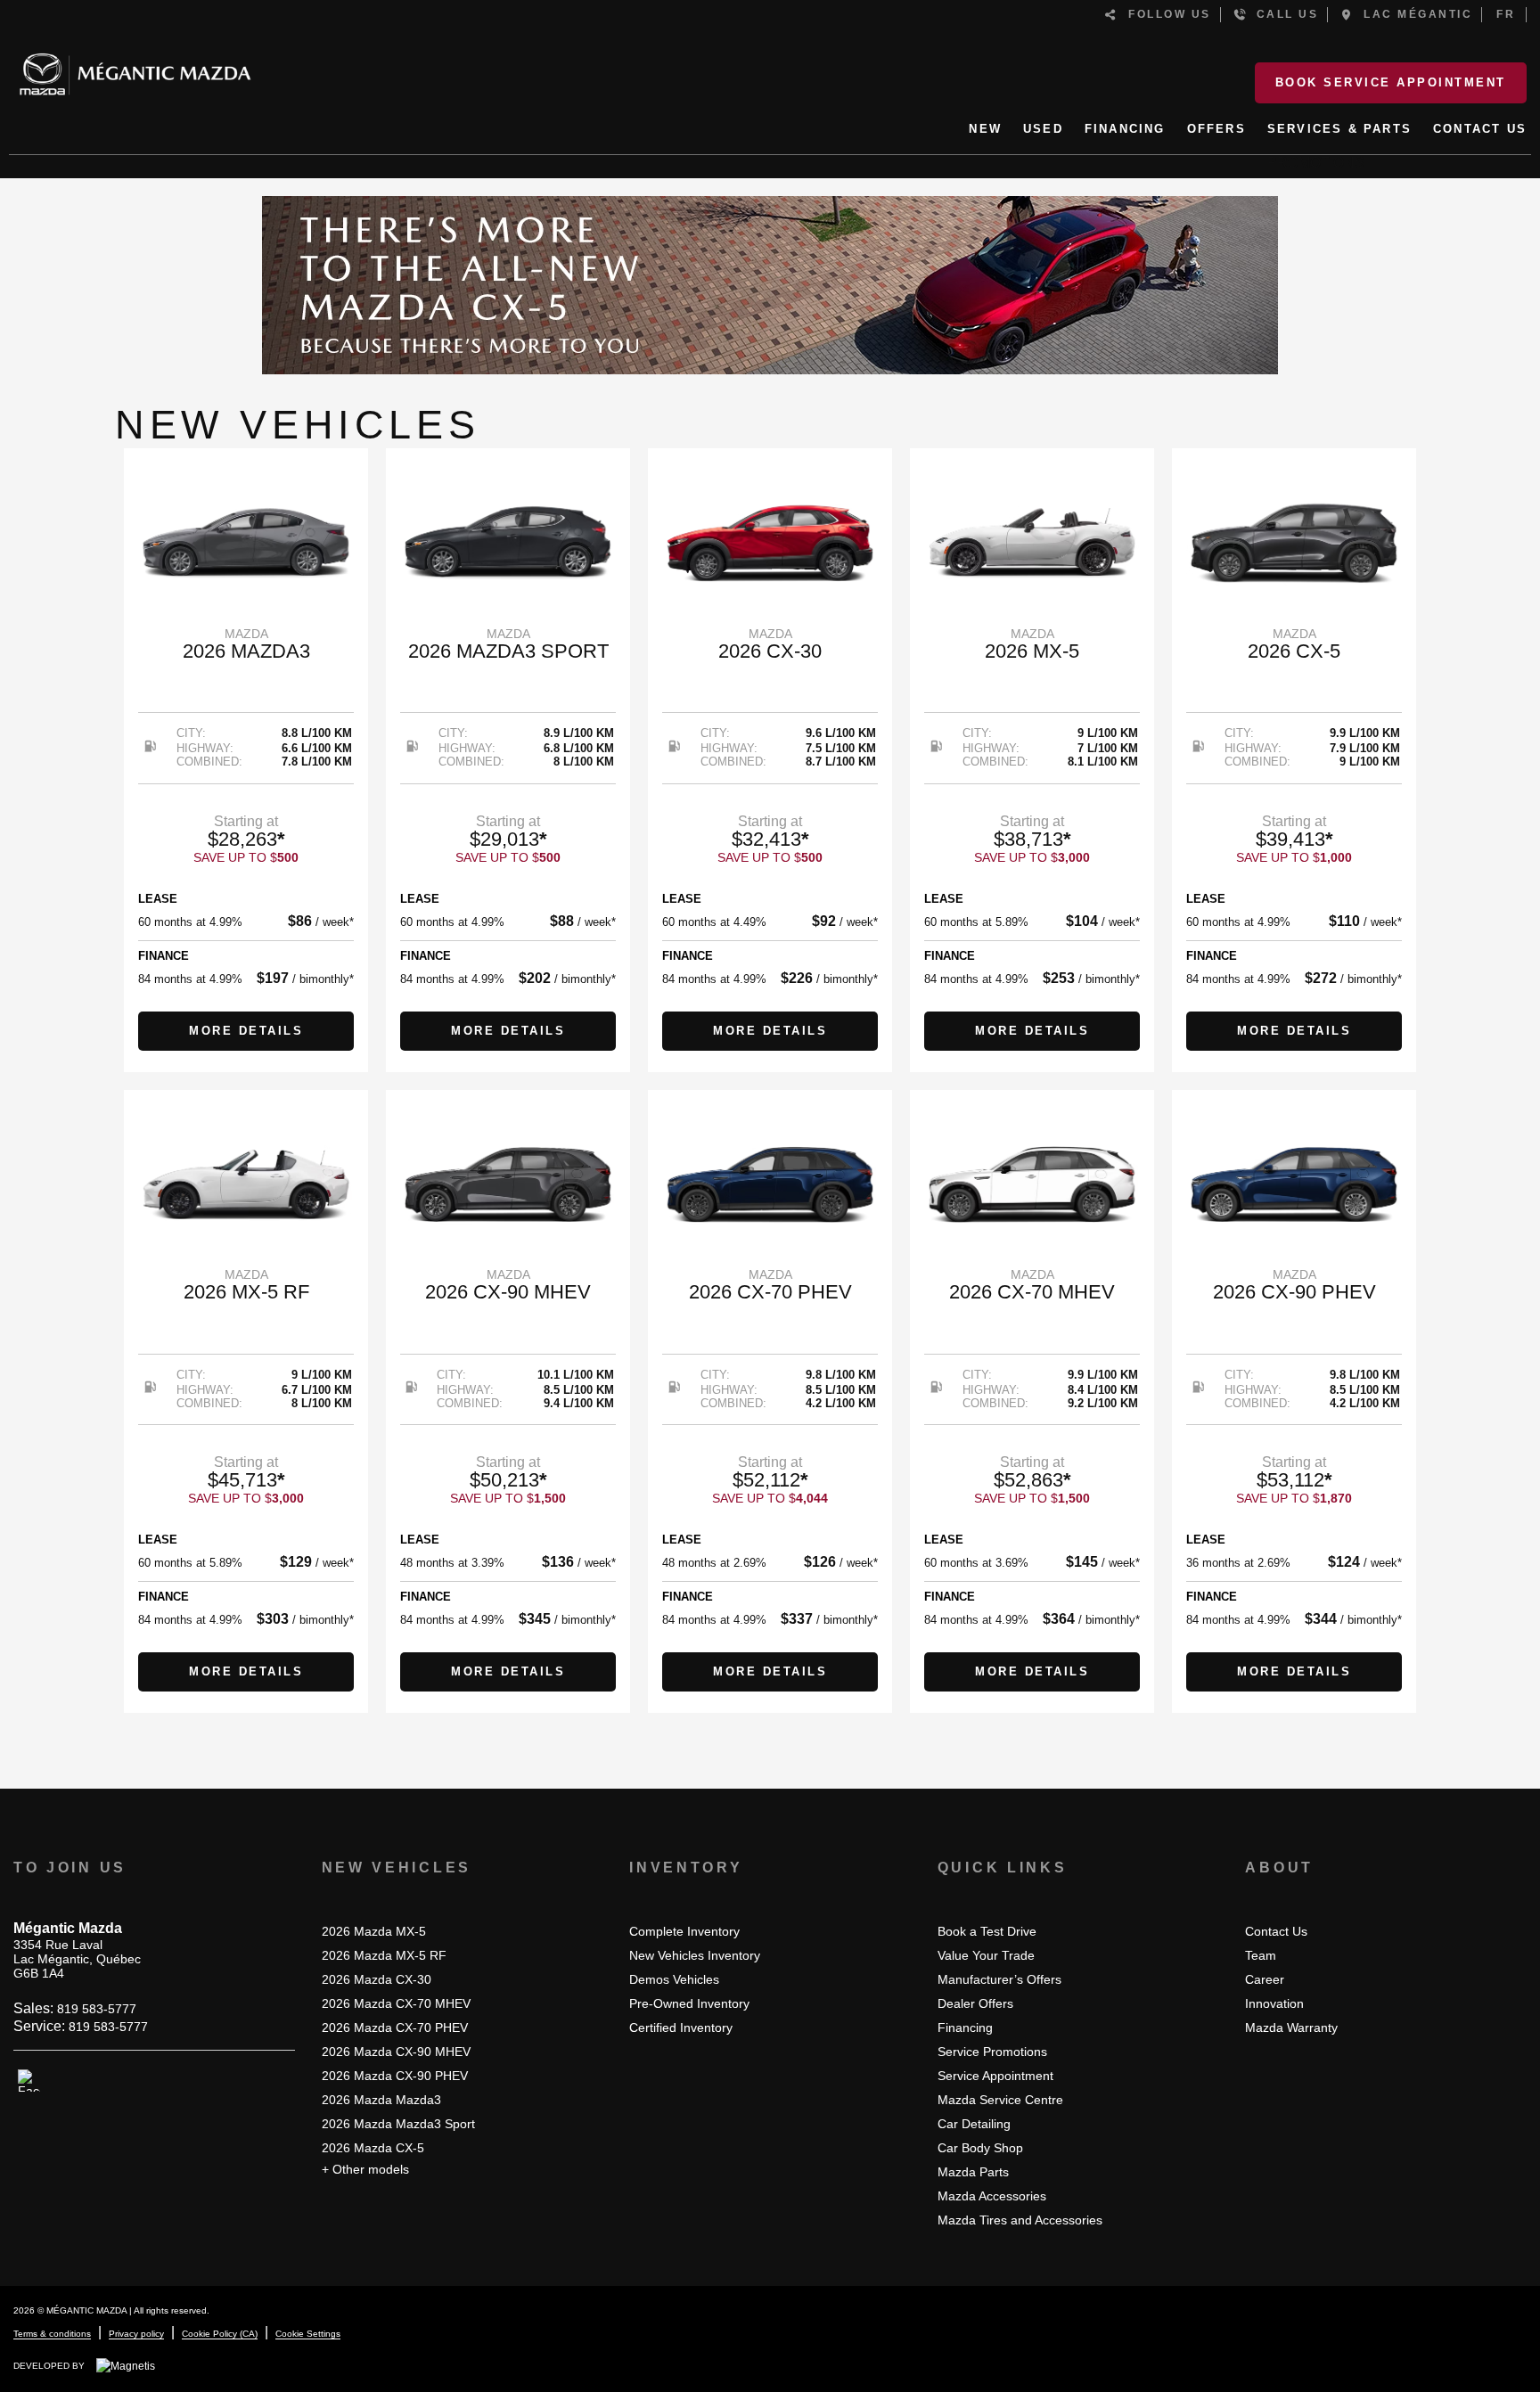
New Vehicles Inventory (695, 1955)
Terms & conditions (52, 2334)
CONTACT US (1480, 129)
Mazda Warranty (1291, 2027)
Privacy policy (136, 2334)
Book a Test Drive (987, 1931)
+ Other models (365, 2169)
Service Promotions (992, 2052)
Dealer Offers (975, 2003)
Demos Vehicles (674, 1979)
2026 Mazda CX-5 (373, 2148)
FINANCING (1125, 129)
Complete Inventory (684, 1931)
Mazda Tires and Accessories (1020, 2220)
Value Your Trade (986, 1955)
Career (1265, 1979)
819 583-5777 (97, 2009)
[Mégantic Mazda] (135, 67)
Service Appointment (995, 2076)
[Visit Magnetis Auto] (130, 2365)
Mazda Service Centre (1000, 2100)
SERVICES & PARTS (1339, 129)
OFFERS (1216, 129)
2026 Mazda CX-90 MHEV (396, 2052)
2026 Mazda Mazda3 (381, 2100)
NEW (985, 129)
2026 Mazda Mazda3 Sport (398, 2124)
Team (1261, 1955)
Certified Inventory (681, 2027)
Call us (1283, 14)
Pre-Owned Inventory (689, 2003)
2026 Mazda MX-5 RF (384, 1955)
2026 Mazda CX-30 (377, 1979)
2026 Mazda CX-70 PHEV (395, 2027)
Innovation (1274, 2003)
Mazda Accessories (992, 2196)
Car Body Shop (980, 2148)
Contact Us (1276, 1931)
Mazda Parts (973, 2172)
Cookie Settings (308, 2334)
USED (1043, 129)
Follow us (1165, 14)
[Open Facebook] (29, 2081)
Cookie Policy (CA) (220, 2334)
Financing (965, 2027)
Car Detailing (974, 2124)
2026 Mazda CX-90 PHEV (395, 2076)
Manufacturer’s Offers (999, 1979)
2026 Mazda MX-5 (374, 1931)
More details (246, 1031)
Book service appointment (1391, 82)
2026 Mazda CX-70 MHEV (396, 2003)
